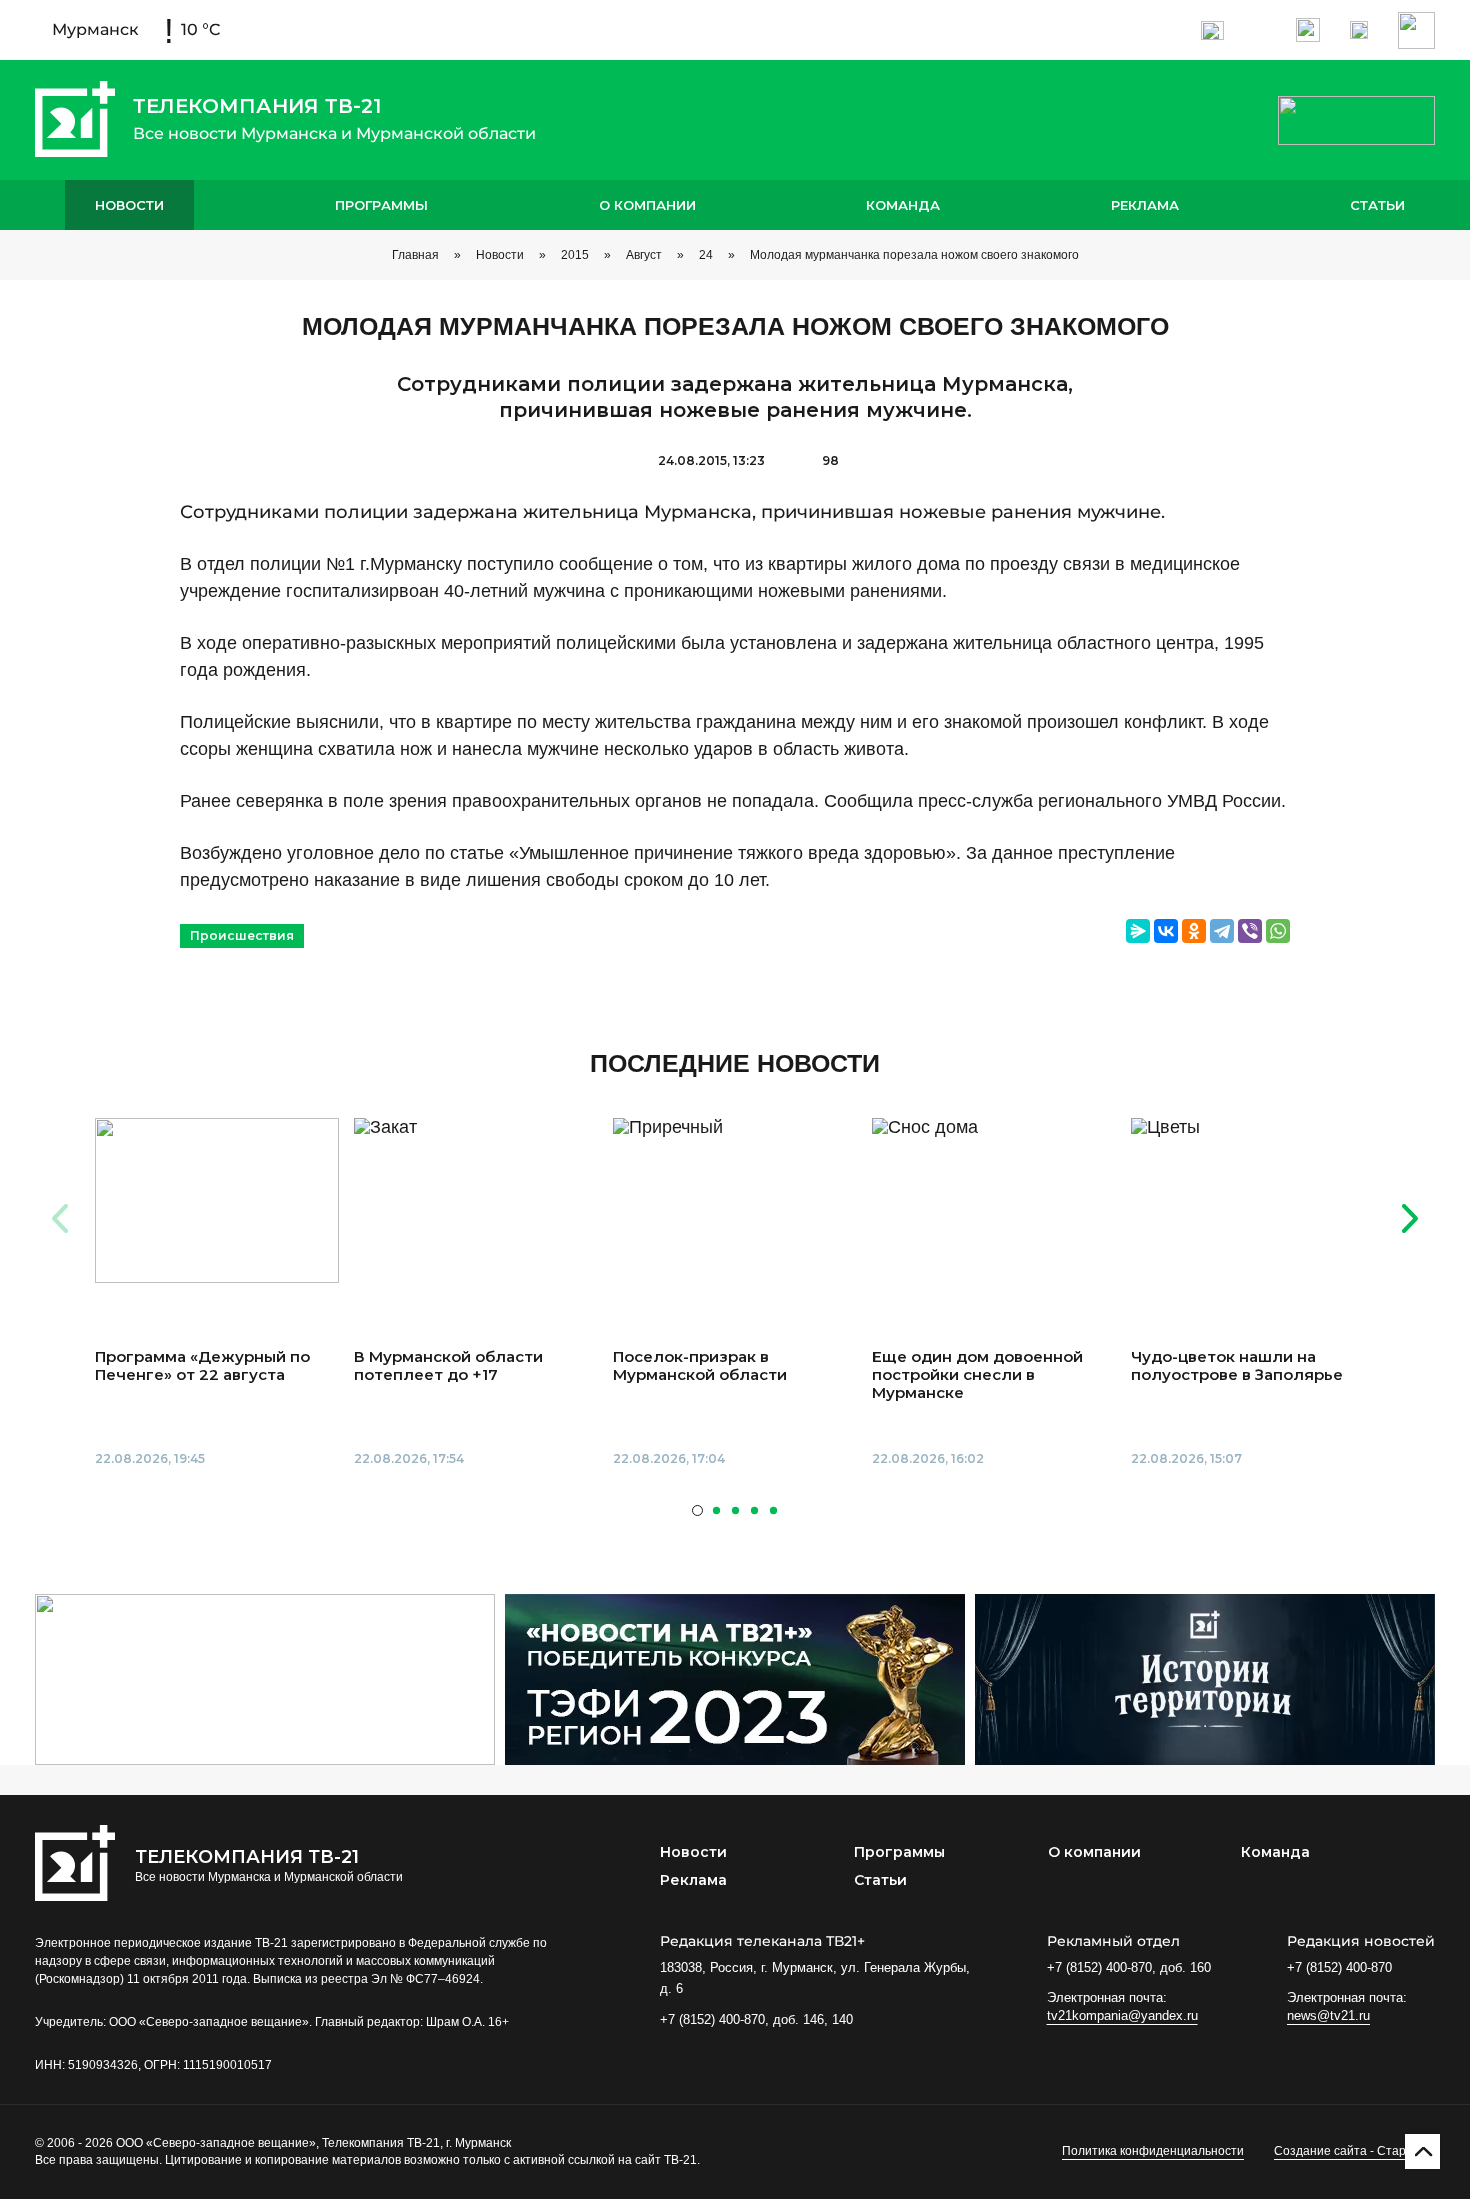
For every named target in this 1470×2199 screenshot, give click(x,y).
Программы (381, 205)
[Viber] (1250, 931)
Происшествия (242, 935)
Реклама (1145, 205)
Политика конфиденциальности (1153, 2151)
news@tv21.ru (1328, 2015)
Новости (129, 205)
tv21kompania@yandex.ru (1122, 2015)
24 (706, 255)
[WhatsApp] (1278, 931)
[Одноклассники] (1194, 931)
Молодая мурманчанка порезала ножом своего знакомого (914, 255)
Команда (903, 205)
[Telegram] (1222, 931)
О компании (647, 205)
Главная (415, 255)
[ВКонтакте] (1166, 931)
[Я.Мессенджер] (1138, 931)
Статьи (1377, 205)
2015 (575, 255)
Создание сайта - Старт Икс (1354, 2151)
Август (644, 255)
